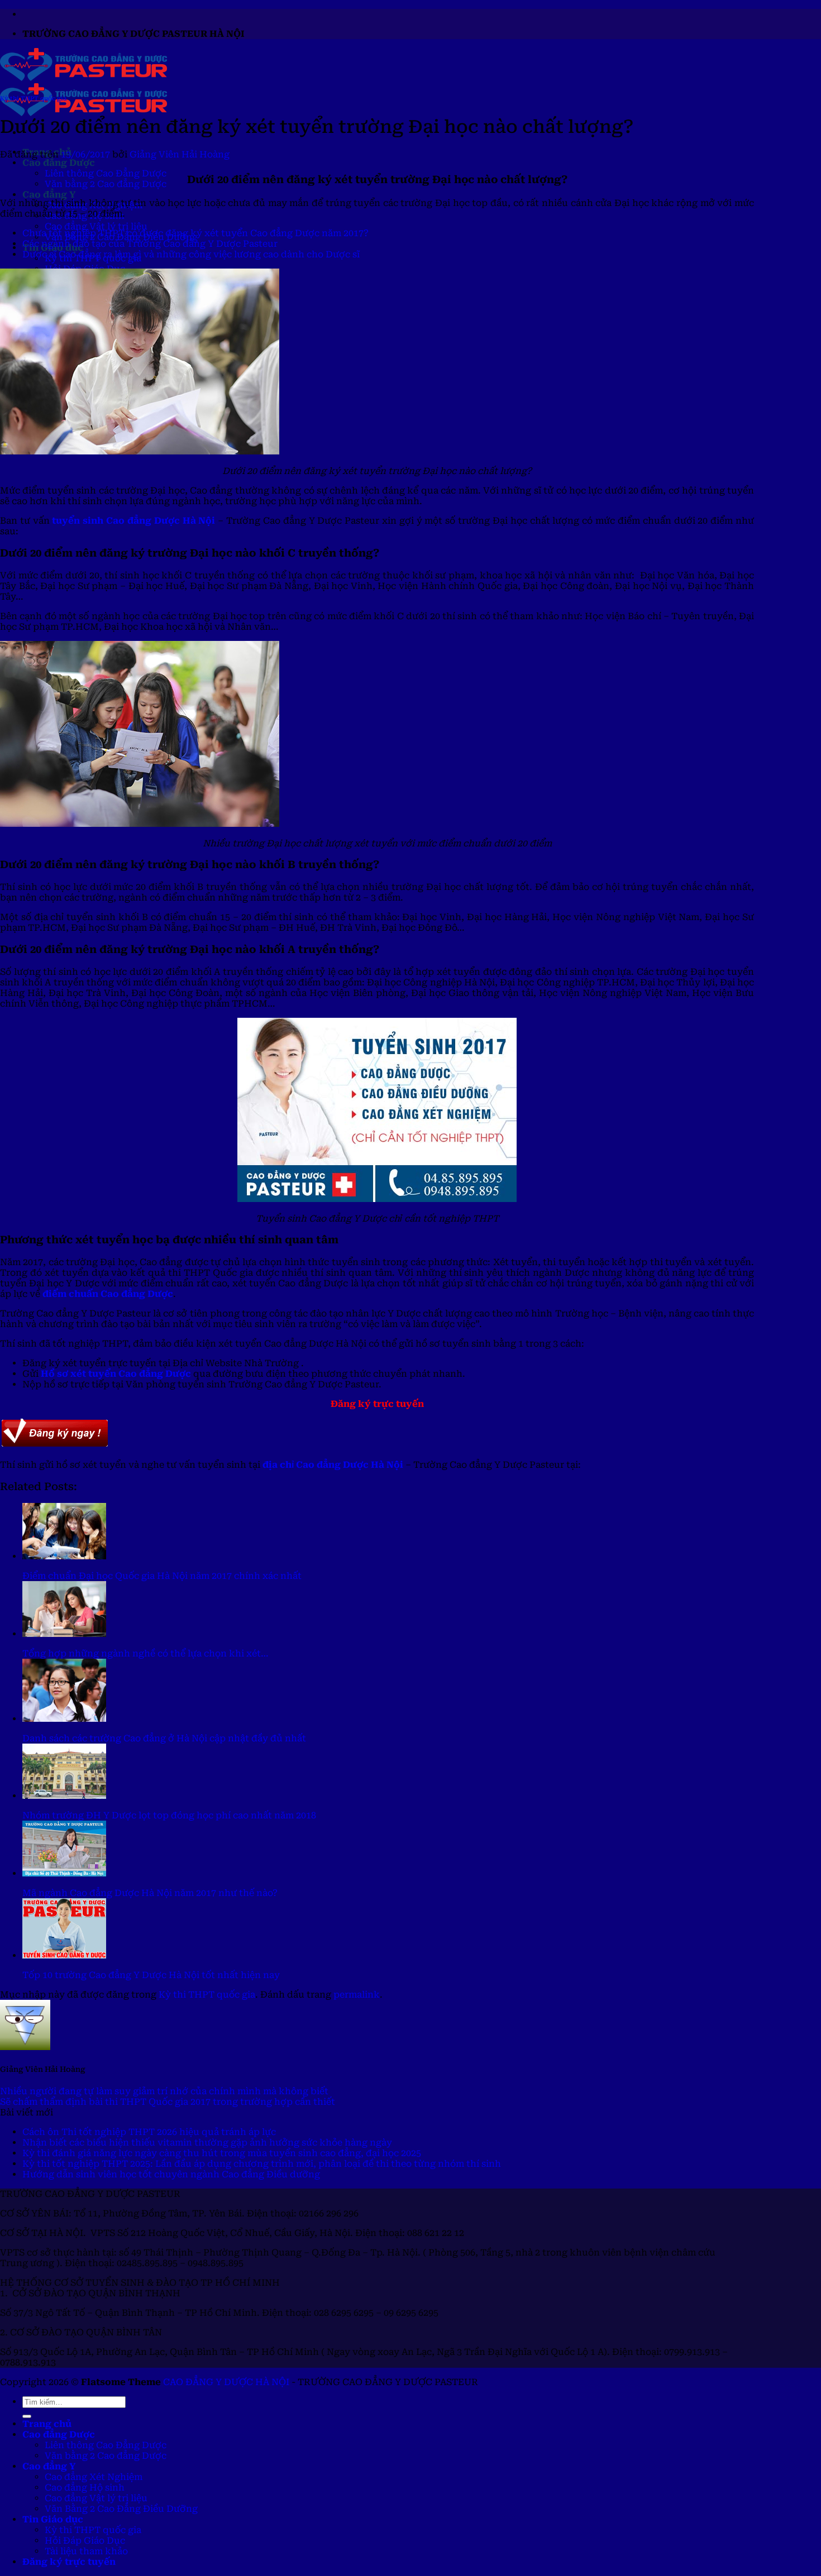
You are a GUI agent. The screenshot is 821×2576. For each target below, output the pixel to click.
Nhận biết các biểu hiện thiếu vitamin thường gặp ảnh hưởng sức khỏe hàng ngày (207, 2142)
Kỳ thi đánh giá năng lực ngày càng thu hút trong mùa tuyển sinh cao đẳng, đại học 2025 (222, 2153)
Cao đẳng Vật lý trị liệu (96, 226)
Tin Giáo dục (53, 2519)
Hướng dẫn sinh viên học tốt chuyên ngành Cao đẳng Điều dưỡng (171, 2174)
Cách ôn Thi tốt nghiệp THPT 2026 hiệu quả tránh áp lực (149, 2132)
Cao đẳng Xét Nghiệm (94, 2477)
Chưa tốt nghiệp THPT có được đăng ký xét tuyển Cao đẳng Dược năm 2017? (195, 233)
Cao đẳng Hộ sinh (85, 2488)
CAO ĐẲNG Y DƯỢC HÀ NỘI (226, 2382)
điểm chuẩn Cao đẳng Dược (108, 1294)
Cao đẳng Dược (59, 163)
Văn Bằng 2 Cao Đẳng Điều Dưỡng (121, 2509)
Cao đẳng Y (49, 195)
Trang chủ (47, 2424)
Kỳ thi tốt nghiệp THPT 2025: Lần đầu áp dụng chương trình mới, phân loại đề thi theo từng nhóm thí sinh (262, 2164)
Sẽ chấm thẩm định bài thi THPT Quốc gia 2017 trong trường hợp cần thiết (168, 2102)
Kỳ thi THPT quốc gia (33, 99)
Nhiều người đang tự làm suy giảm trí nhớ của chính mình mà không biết (164, 2091)
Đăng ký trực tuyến (69, 2562)
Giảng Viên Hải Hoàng (180, 154)
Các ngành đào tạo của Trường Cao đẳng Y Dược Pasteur (150, 244)
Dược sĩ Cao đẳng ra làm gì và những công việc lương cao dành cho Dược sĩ (191, 254)
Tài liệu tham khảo (86, 2551)
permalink (357, 1995)
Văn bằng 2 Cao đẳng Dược (106, 184)
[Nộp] (27, 2416)
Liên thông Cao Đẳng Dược (106, 173)
